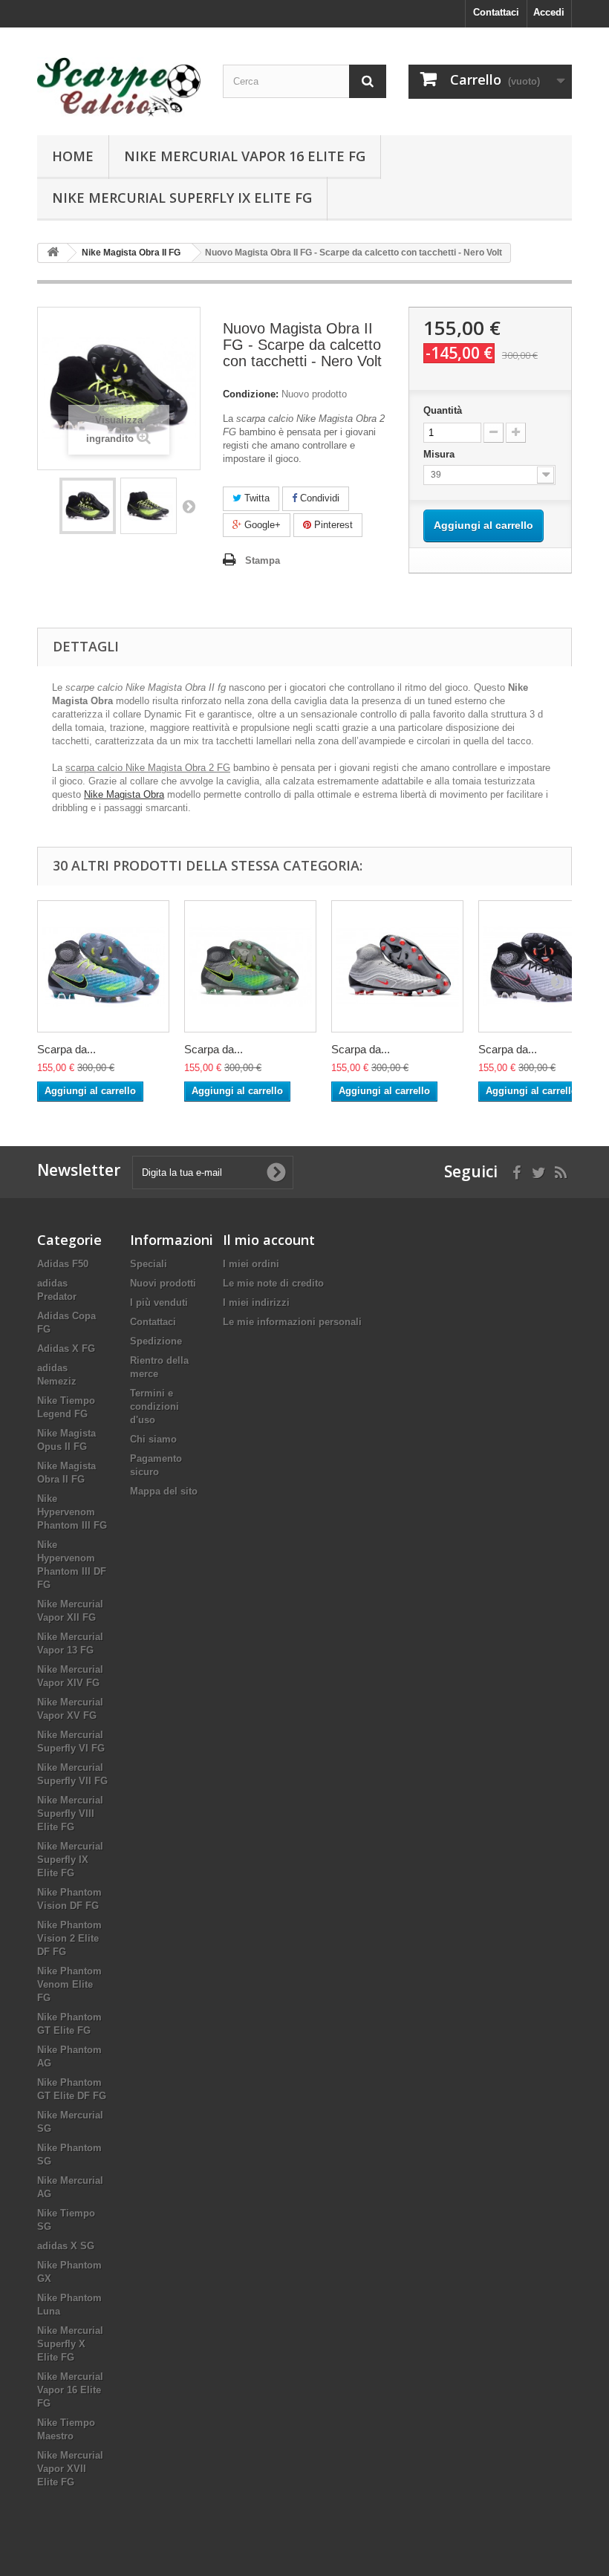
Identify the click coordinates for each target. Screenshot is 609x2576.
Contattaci (496, 12)
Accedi (549, 12)
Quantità (443, 410)
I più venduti (159, 1302)
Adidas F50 (63, 1264)
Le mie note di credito (273, 1283)
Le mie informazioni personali (292, 1322)
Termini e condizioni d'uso (154, 1406)
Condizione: (251, 394)
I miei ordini (251, 1264)
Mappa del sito (164, 1491)
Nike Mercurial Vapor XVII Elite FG (70, 2469)
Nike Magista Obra (124, 794)
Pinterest (332, 525)
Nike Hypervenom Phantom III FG (72, 1512)
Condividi (318, 498)
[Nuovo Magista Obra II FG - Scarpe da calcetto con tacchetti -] (88, 506)
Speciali (149, 1264)
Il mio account (269, 1240)
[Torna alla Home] (53, 253)
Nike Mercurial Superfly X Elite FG (70, 2344)
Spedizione (156, 1341)
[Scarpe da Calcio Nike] (119, 87)
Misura (440, 454)
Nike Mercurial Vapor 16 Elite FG (245, 156)
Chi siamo (153, 1439)
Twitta (255, 498)
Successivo (189, 506)
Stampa (263, 560)
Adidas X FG (66, 1349)
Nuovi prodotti (163, 1283)
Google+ (261, 525)
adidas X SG (66, 2246)
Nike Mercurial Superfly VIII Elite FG (70, 1814)
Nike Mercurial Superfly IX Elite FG (182, 198)
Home (73, 156)
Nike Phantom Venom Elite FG (69, 1984)
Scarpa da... (66, 1049)
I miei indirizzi (256, 1302)
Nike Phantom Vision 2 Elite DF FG (69, 1938)
